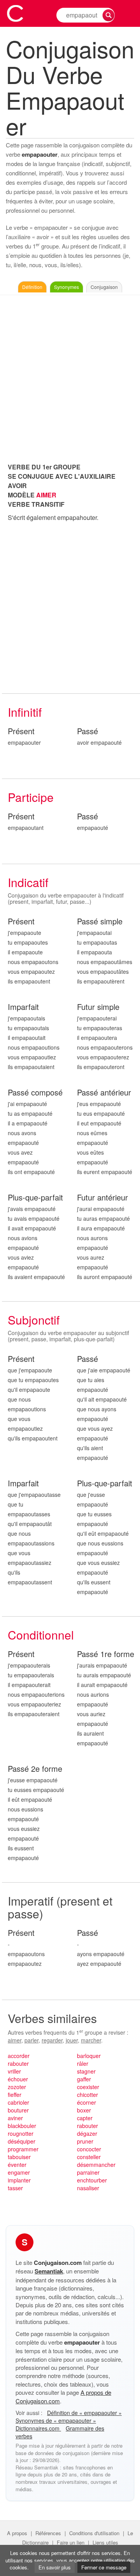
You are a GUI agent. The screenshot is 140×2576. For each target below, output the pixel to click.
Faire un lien (71, 2542)
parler (31, 2040)
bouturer (18, 2110)
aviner (15, 2118)
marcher (91, 2040)
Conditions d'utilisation (94, 2533)
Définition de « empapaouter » (84, 2413)
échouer (18, 2079)
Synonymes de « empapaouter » (56, 2420)
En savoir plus (55, 2567)
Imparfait (23, 1007)
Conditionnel (41, 1635)
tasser (15, 2188)
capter (85, 2118)
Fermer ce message (104, 2567)
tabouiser (19, 2157)
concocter (89, 2149)
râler (83, 2063)
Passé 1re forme (106, 1654)
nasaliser (88, 2188)
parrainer (88, 2172)
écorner (87, 2102)
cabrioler (18, 2102)
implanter (19, 2180)
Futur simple (98, 1007)
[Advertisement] (70, 377)
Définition (32, 287)
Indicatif (28, 882)
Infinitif (25, 712)
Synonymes (66, 287)
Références (48, 2533)
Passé (87, 731)
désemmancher (96, 2165)
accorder (19, 2056)
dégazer (87, 2133)
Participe (31, 797)
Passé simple (100, 921)
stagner (86, 2071)
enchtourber (92, 2180)
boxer (84, 2110)
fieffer (15, 2095)
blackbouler (22, 2126)
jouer (72, 2040)
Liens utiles (105, 2542)
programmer (23, 2149)
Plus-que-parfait (35, 1198)
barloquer (89, 2056)
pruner (85, 2141)
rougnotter (21, 2133)
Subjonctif (34, 1320)
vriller (14, 2071)
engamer (19, 2172)
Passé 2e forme (35, 1769)
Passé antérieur (104, 1093)
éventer (17, 2165)
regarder (52, 2040)
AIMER (46, 495)
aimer (15, 2040)
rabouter (18, 2063)
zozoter (17, 2087)
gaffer (84, 2079)
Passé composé (35, 1093)
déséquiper (22, 2141)
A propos (17, 2533)
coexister (88, 2087)
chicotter (87, 2095)
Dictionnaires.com (38, 2428)
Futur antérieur (102, 1198)
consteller (89, 2157)
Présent (21, 731)
